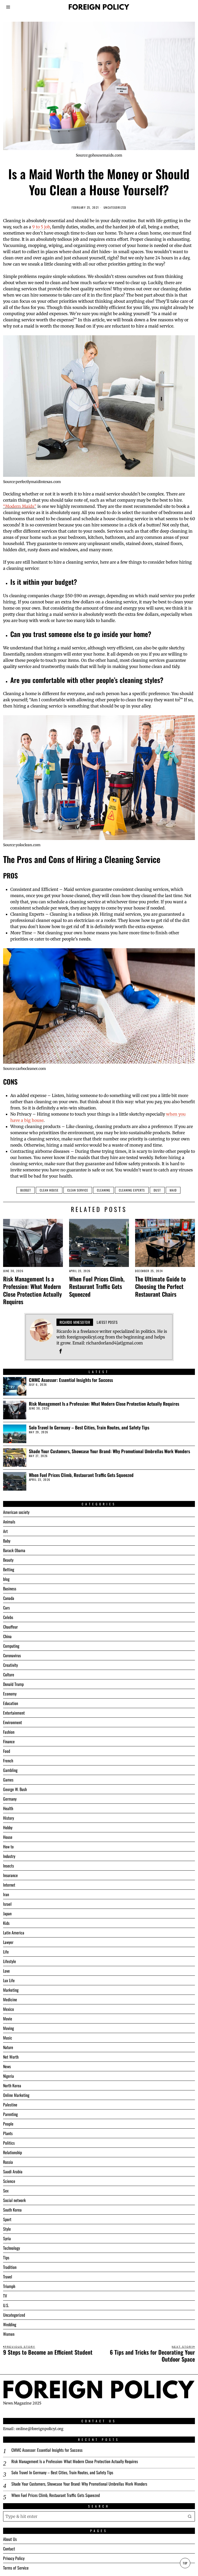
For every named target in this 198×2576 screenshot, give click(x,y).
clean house (49, 1190)
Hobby (8, 1827)
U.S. (6, 2305)
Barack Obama (14, 1550)
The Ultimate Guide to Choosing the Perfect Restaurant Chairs (160, 1286)
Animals (9, 1522)
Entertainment (14, 1713)
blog (6, 1579)
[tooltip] (61, 1351)
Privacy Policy (14, 2558)
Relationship (13, 2152)
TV (5, 2296)
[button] (190, 2516)
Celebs (8, 1617)
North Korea (12, 2085)
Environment (13, 1722)
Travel (8, 2277)
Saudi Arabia (13, 2172)
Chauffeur (10, 1627)
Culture (9, 1675)
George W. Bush (15, 1789)
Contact (9, 2549)
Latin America (14, 1933)
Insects (9, 1866)
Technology (11, 2248)
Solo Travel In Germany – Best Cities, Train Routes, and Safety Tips (89, 1427)
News (7, 2066)
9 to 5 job (41, 227)
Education (11, 1703)
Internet (9, 1885)
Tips (6, 2258)
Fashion (9, 1732)
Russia (8, 2162)
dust (157, 1190)
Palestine (10, 2105)
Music (8, 2038)
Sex (6, 2191)
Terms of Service (16, 2568)
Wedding (10, 2324)
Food (7, 1751)
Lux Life (9, 1980)
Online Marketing (16, 2095)
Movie (8, 2019)
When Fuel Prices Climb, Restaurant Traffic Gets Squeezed (97, 1286)
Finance (9, 1741)
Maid (173, 1190)
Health (8, 1808)
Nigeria (9, 2076)
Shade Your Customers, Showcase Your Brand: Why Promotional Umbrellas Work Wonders (109, 1451)
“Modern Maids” (20, 506)
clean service (78, 1190)
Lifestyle (10, 1961)
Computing (11, 1646)
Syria (7, 2238)
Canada (9, 1598)
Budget (26, 1190)
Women (9, 2334)
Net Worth (11, 2057)
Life (6, 1952)
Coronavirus (12, 1655)
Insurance (10, 1875)
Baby (7, 1541)
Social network (14, 2200)
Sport (7, 2219)
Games (8, 1780)
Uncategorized (115, 208)
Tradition (10, 2267)
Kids (6, 1923)
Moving (9, 2028)
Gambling (10, 1770)
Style (7, 2229)
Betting (9, 1569)
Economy (10, 1694)
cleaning (104, 1190)
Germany (10, 1799)
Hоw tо (8, 1847)
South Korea (12, 2210)
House (8, 1837)
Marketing (11, 1990)
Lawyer (8, 1942)
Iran (6, 1894)
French (8, 1761)
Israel (7, 1904)
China (7, 1636)
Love (6, 1971)
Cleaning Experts (132, 1190)
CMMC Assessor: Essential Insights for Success (71, 1380)
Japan (7, 1913)
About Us (10, 2539)
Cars (6, 1608)
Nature (8, 2047)
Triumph (9, 2286)
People (8, 2124)
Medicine (10, 1999)
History (9, 1818)
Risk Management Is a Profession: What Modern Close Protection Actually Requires (32, 1290)
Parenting (10, 2114)
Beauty (8, 1560)
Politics (9, 2143)
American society (16, 1512)
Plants (8, 2133)
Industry (9, 1856)
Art (5, 1531)
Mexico (9, 2009)
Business (10, 1589)
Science (9, 2181)
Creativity (10, 1665)
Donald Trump (13, 1684)
